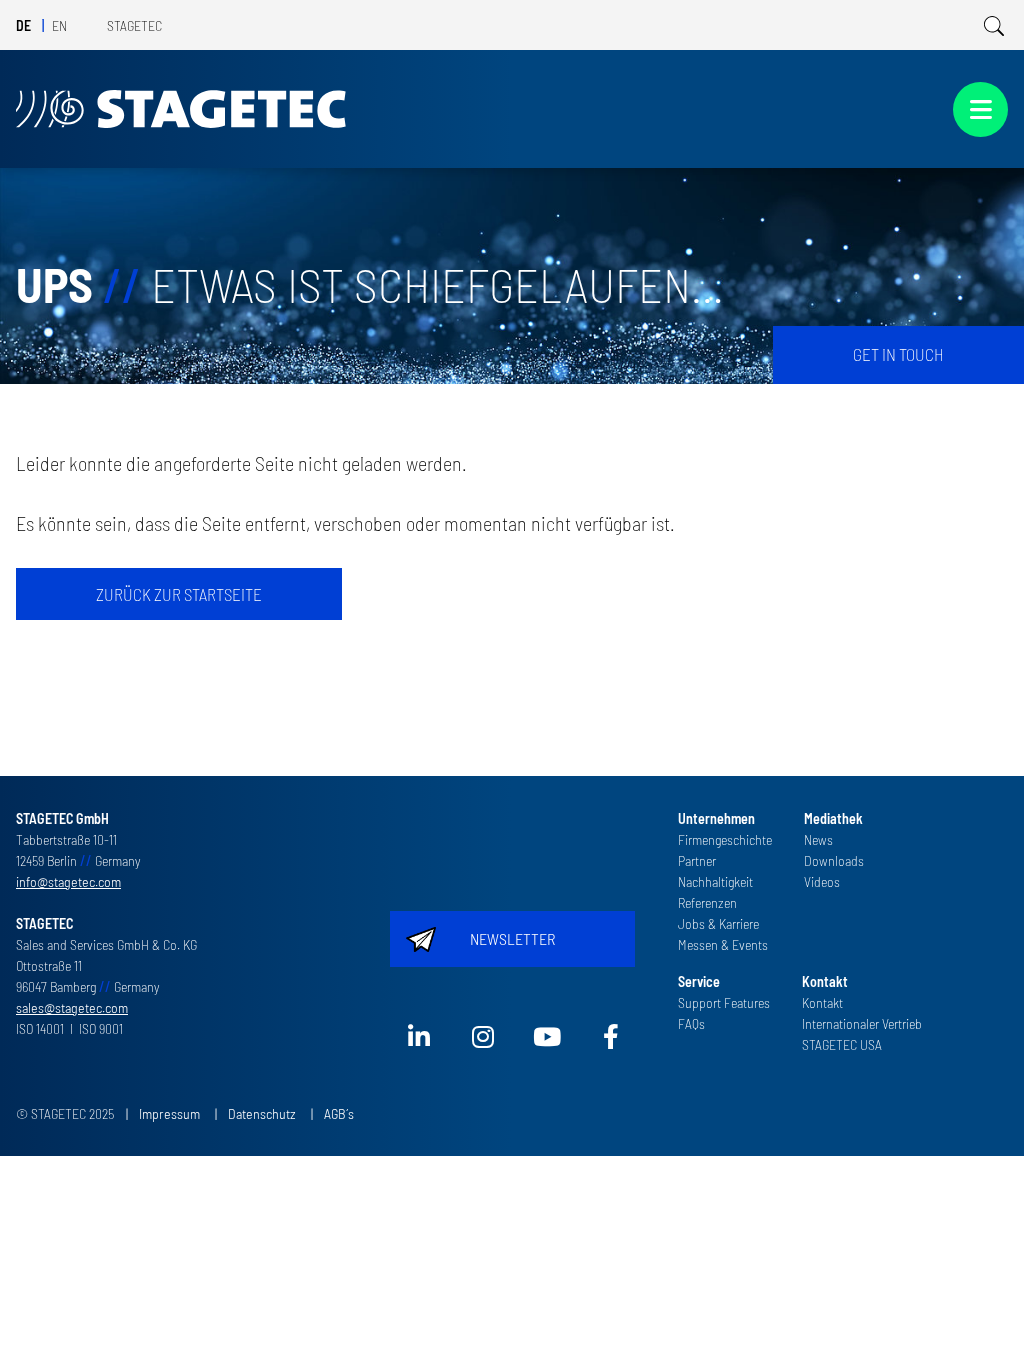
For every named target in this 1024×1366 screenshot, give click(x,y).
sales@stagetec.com (72, 1007)
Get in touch (898, 354)
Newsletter (512, 938)
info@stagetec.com (68, 881)
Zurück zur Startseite (179, 594)
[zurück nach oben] (980, 1322)
